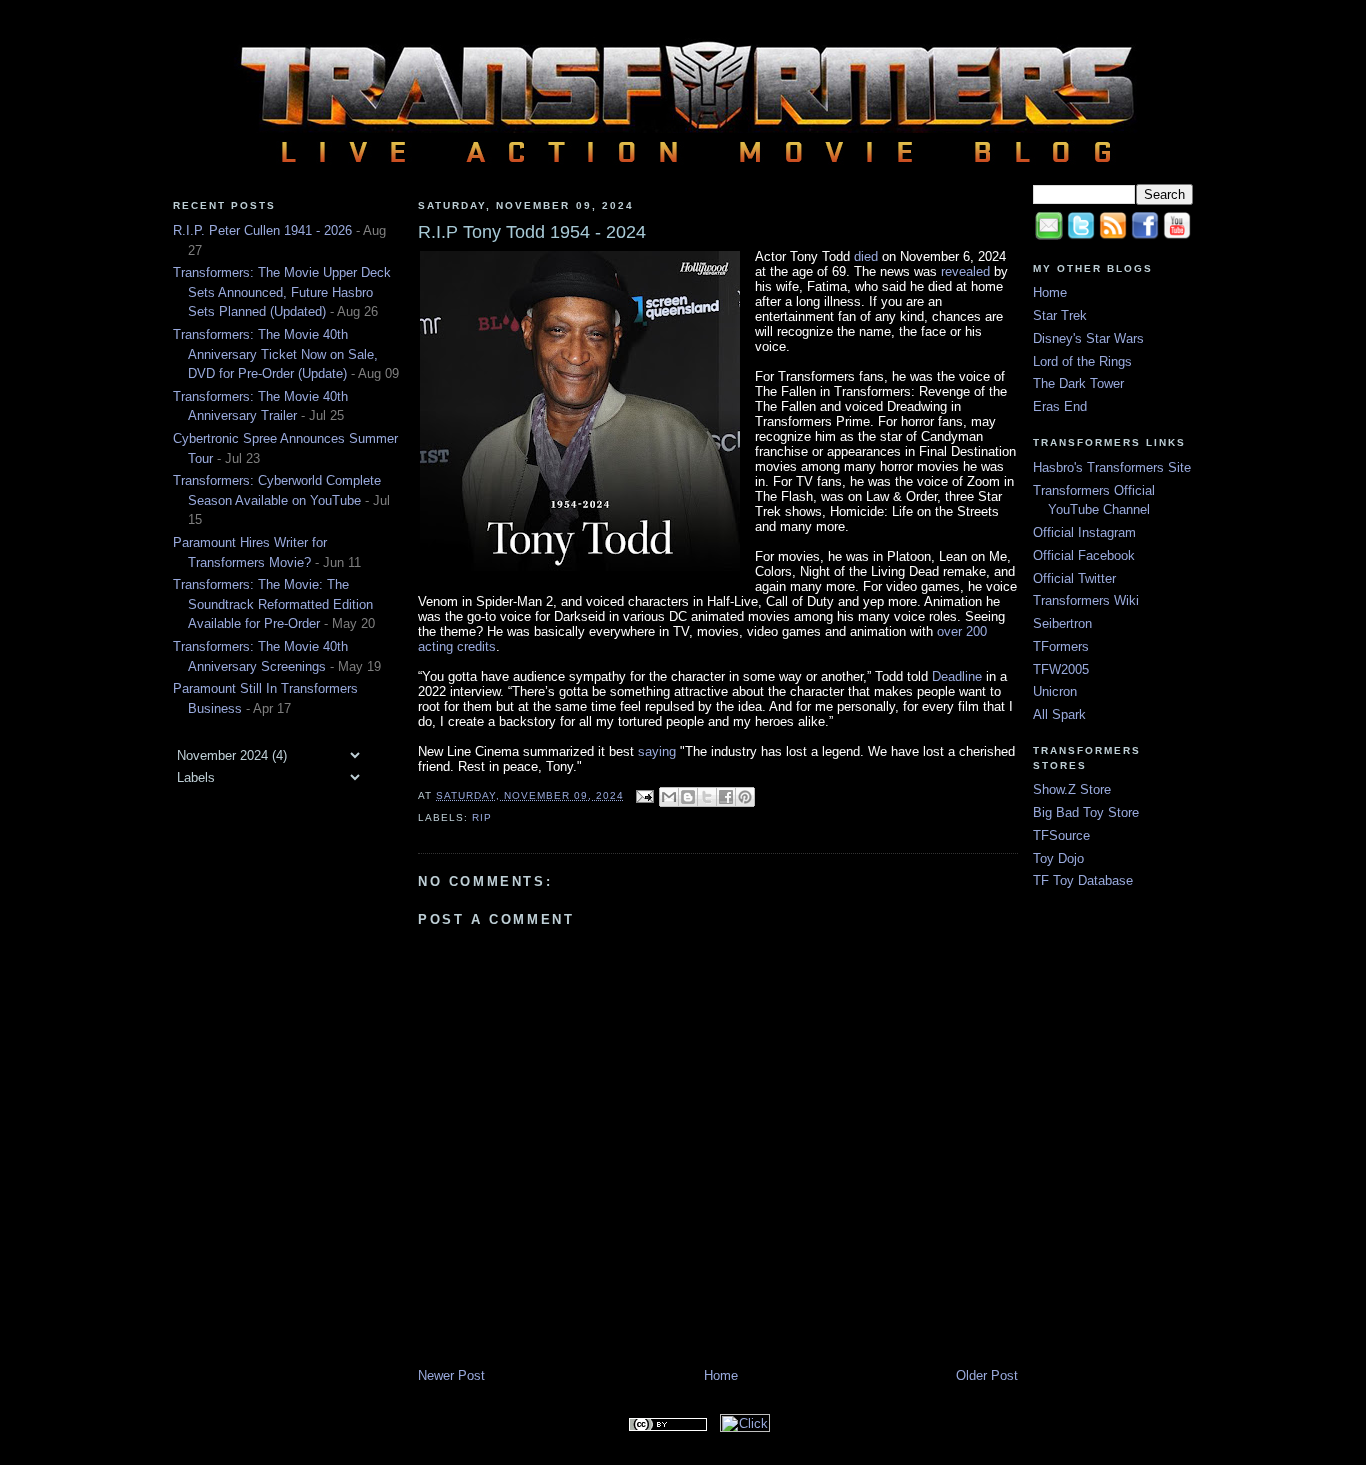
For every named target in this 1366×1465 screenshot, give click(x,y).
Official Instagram (1084, 532)
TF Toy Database (1083, 880)
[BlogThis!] (688, 797)
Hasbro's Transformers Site (1112, 467)
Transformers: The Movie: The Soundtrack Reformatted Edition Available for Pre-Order (273, 604)
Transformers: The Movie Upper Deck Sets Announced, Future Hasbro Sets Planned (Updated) (282, 292)
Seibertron (1062, 623)
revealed (965, 271)
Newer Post (451, 1375)
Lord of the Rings (1082, 361)
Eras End (1060, 406)
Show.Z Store (1072, 789)
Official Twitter (1074, 578)
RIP (482, 817)
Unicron (1055, 691)
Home (721, 1375)
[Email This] (669, 797)
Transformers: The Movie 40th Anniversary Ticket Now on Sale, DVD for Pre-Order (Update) (275, 354)
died (866, 256)
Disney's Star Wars (1088, 338)
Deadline (957, 676)
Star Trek (1060, 315)
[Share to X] (707, 797)
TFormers (1061, 646)
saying (657, 751)
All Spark (1059, 714)
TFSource (1061, 835)
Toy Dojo (1058, 858)
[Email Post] (643, 795)
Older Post (987, 1375)
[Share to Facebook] (726, 797)
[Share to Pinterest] (745, 797)
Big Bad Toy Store (1086, 812)
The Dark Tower (1078, 383)
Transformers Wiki (1086, 600)
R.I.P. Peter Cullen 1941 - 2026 (262, 230)
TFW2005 (1061, 669)
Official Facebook (1084, 555)
